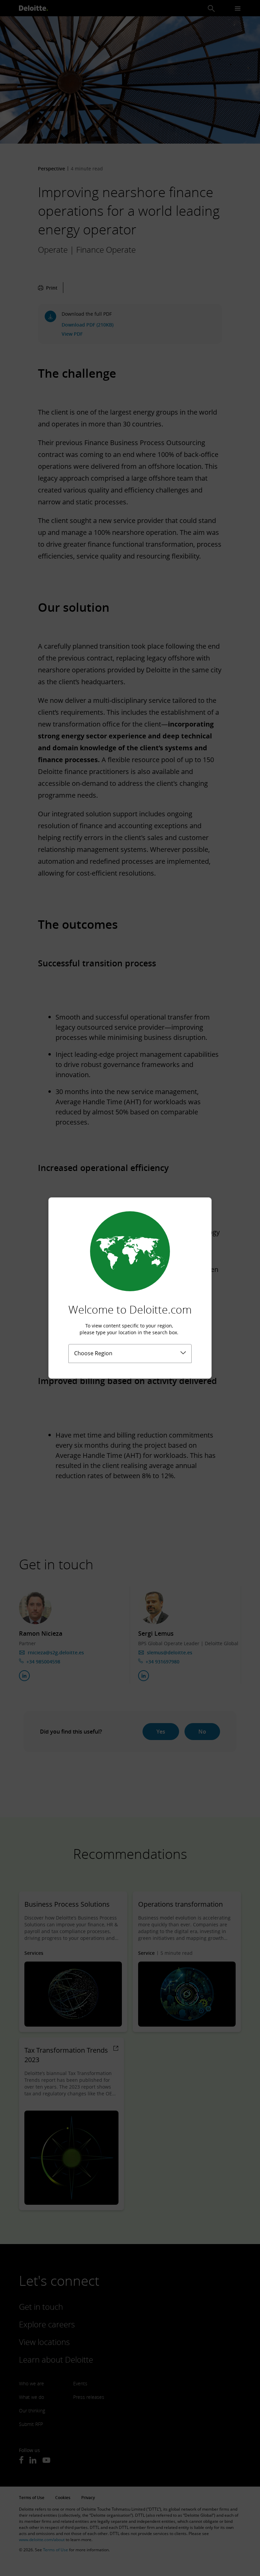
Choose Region (93, 1353)
